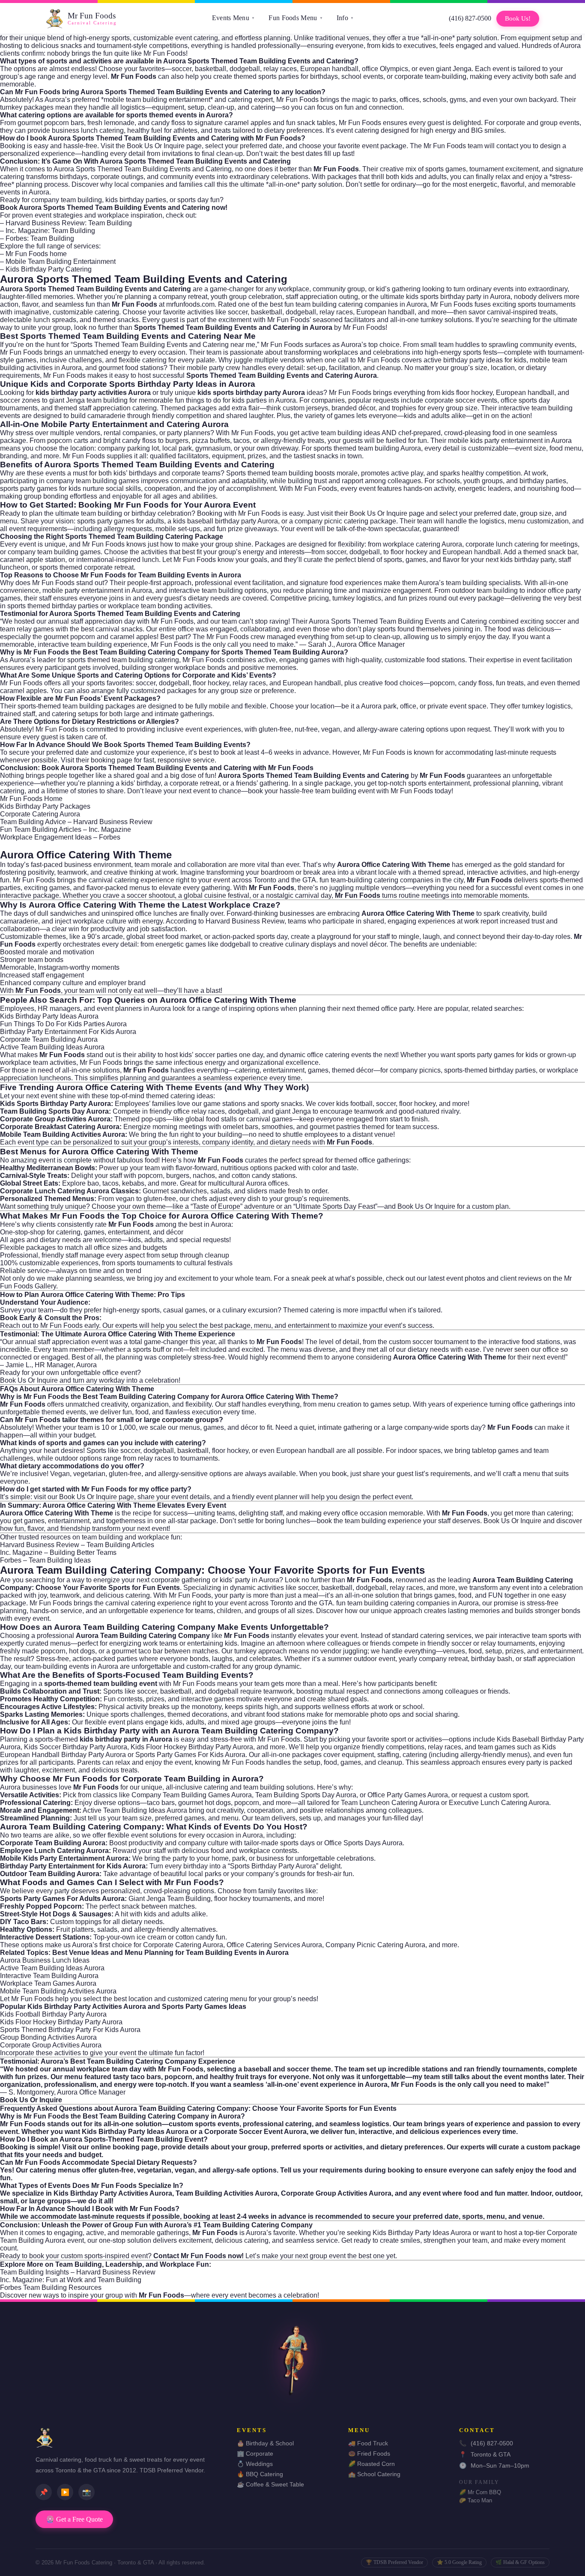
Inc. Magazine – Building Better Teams (58, 1552)
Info (345, 18)
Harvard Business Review (245, 921)
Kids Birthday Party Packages (45, 806)
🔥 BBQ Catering (260, 2474)
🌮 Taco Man (476, 2500)
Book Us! (518, 18)
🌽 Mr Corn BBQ (480, 2492)
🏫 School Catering (374, 2474)
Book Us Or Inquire (156, 146)
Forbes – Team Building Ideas (45, 1560)
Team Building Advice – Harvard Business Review (76, 822)
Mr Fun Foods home (36, 254)
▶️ (65, 2492)
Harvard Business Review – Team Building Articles (77, 1545)
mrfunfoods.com (190, 304)
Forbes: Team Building (40, 238)
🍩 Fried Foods (369, 2453)
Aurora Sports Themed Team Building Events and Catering (144, 279)
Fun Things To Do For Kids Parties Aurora (63, 1024)
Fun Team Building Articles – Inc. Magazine (66, 829)
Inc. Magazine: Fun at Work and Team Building (71, 2280)
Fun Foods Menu (296, 18)
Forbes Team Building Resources (51, 2288)
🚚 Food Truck (368, 2443)
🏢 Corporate (255, 2453)
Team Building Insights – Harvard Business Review (78, 2272)
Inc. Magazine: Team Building (50, 231)
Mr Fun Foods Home (31, 799)
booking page (112, 760)
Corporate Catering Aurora (40, 814)
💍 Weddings (255, 2464)
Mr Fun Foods (61, 1325)
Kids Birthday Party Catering (49, 269)
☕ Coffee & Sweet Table (270, 2484)
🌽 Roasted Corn (372, 2464)
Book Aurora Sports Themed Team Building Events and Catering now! (114, 208)
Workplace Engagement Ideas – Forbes (60, 837)
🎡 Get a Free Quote (74, 2519)
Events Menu (234, 18)
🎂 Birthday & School (265, 2443)
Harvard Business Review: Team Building (69, 223)
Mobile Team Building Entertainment (61, 261)
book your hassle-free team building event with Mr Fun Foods (340, 791)
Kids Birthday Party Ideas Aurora (49, 1016)
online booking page (124, 2147)
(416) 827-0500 (470, 18)
